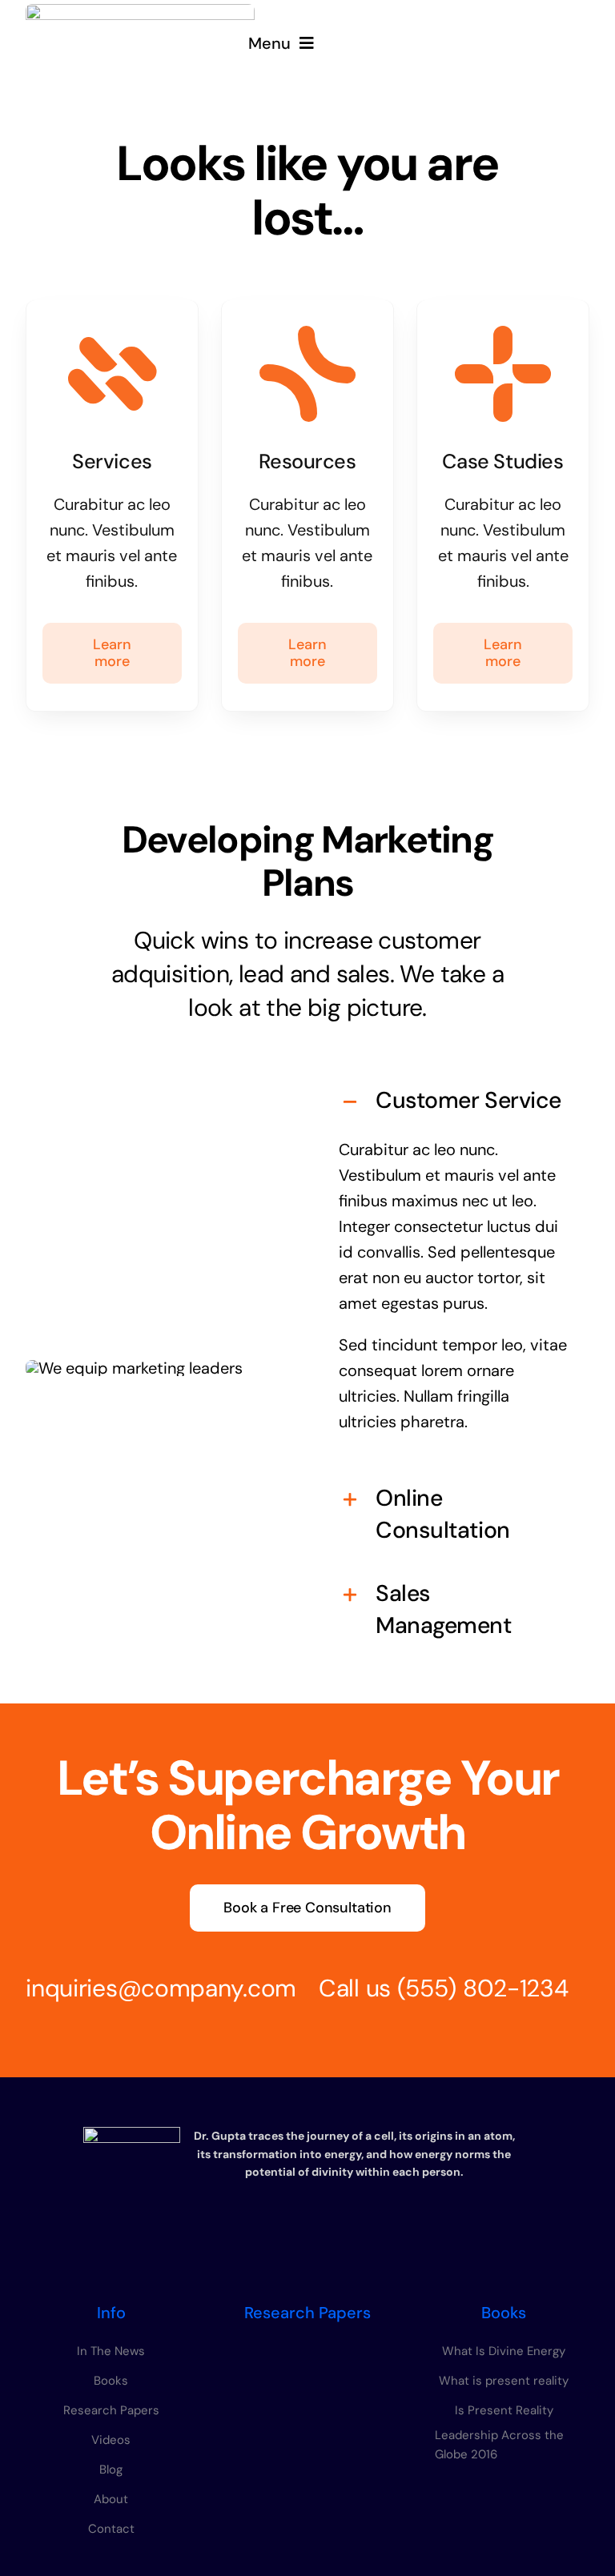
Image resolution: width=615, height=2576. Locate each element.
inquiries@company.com (161, 1988)
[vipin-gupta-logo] (140, 12)
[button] (454, 1101)
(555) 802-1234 (483, 1988)
